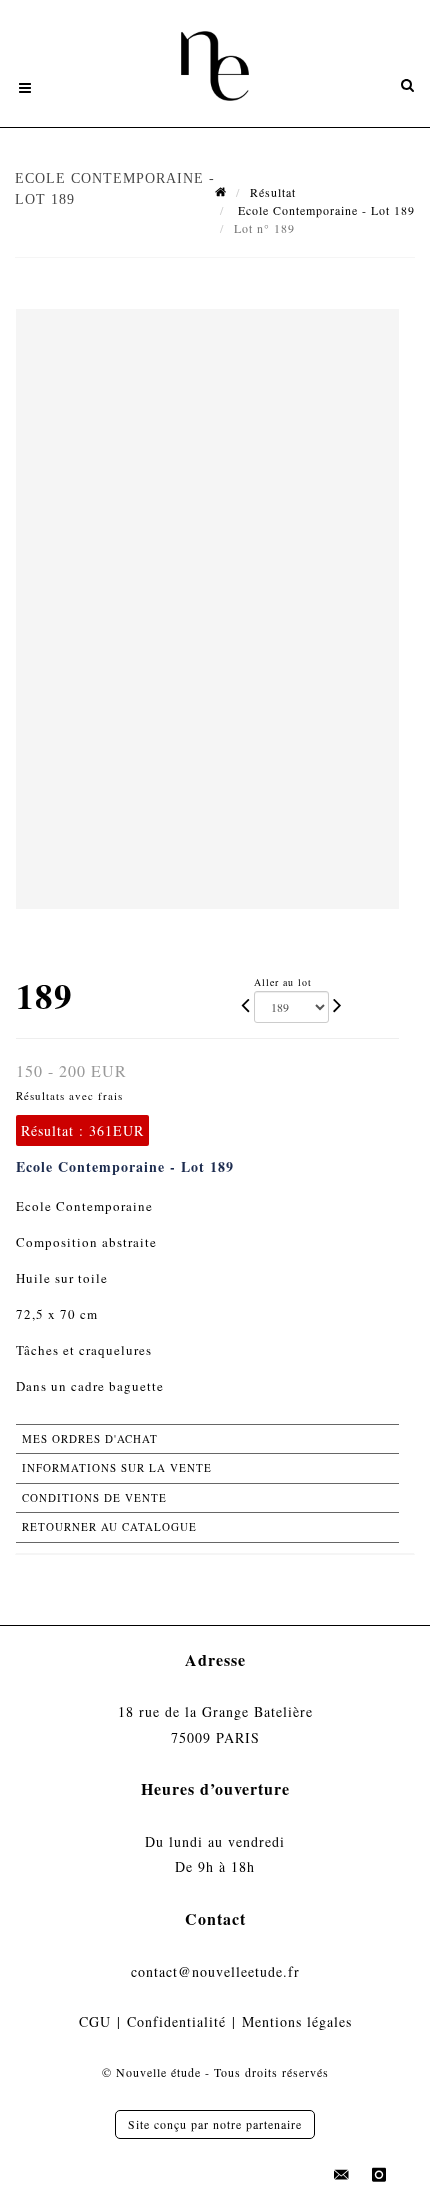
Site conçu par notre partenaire (215, 2124)
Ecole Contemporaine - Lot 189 (324, 210)
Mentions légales (297, 2021)
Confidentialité (176, 2021)
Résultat (273, 192)
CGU (95, 2021)
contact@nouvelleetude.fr (215, 1971)
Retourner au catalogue (109, 1526)
